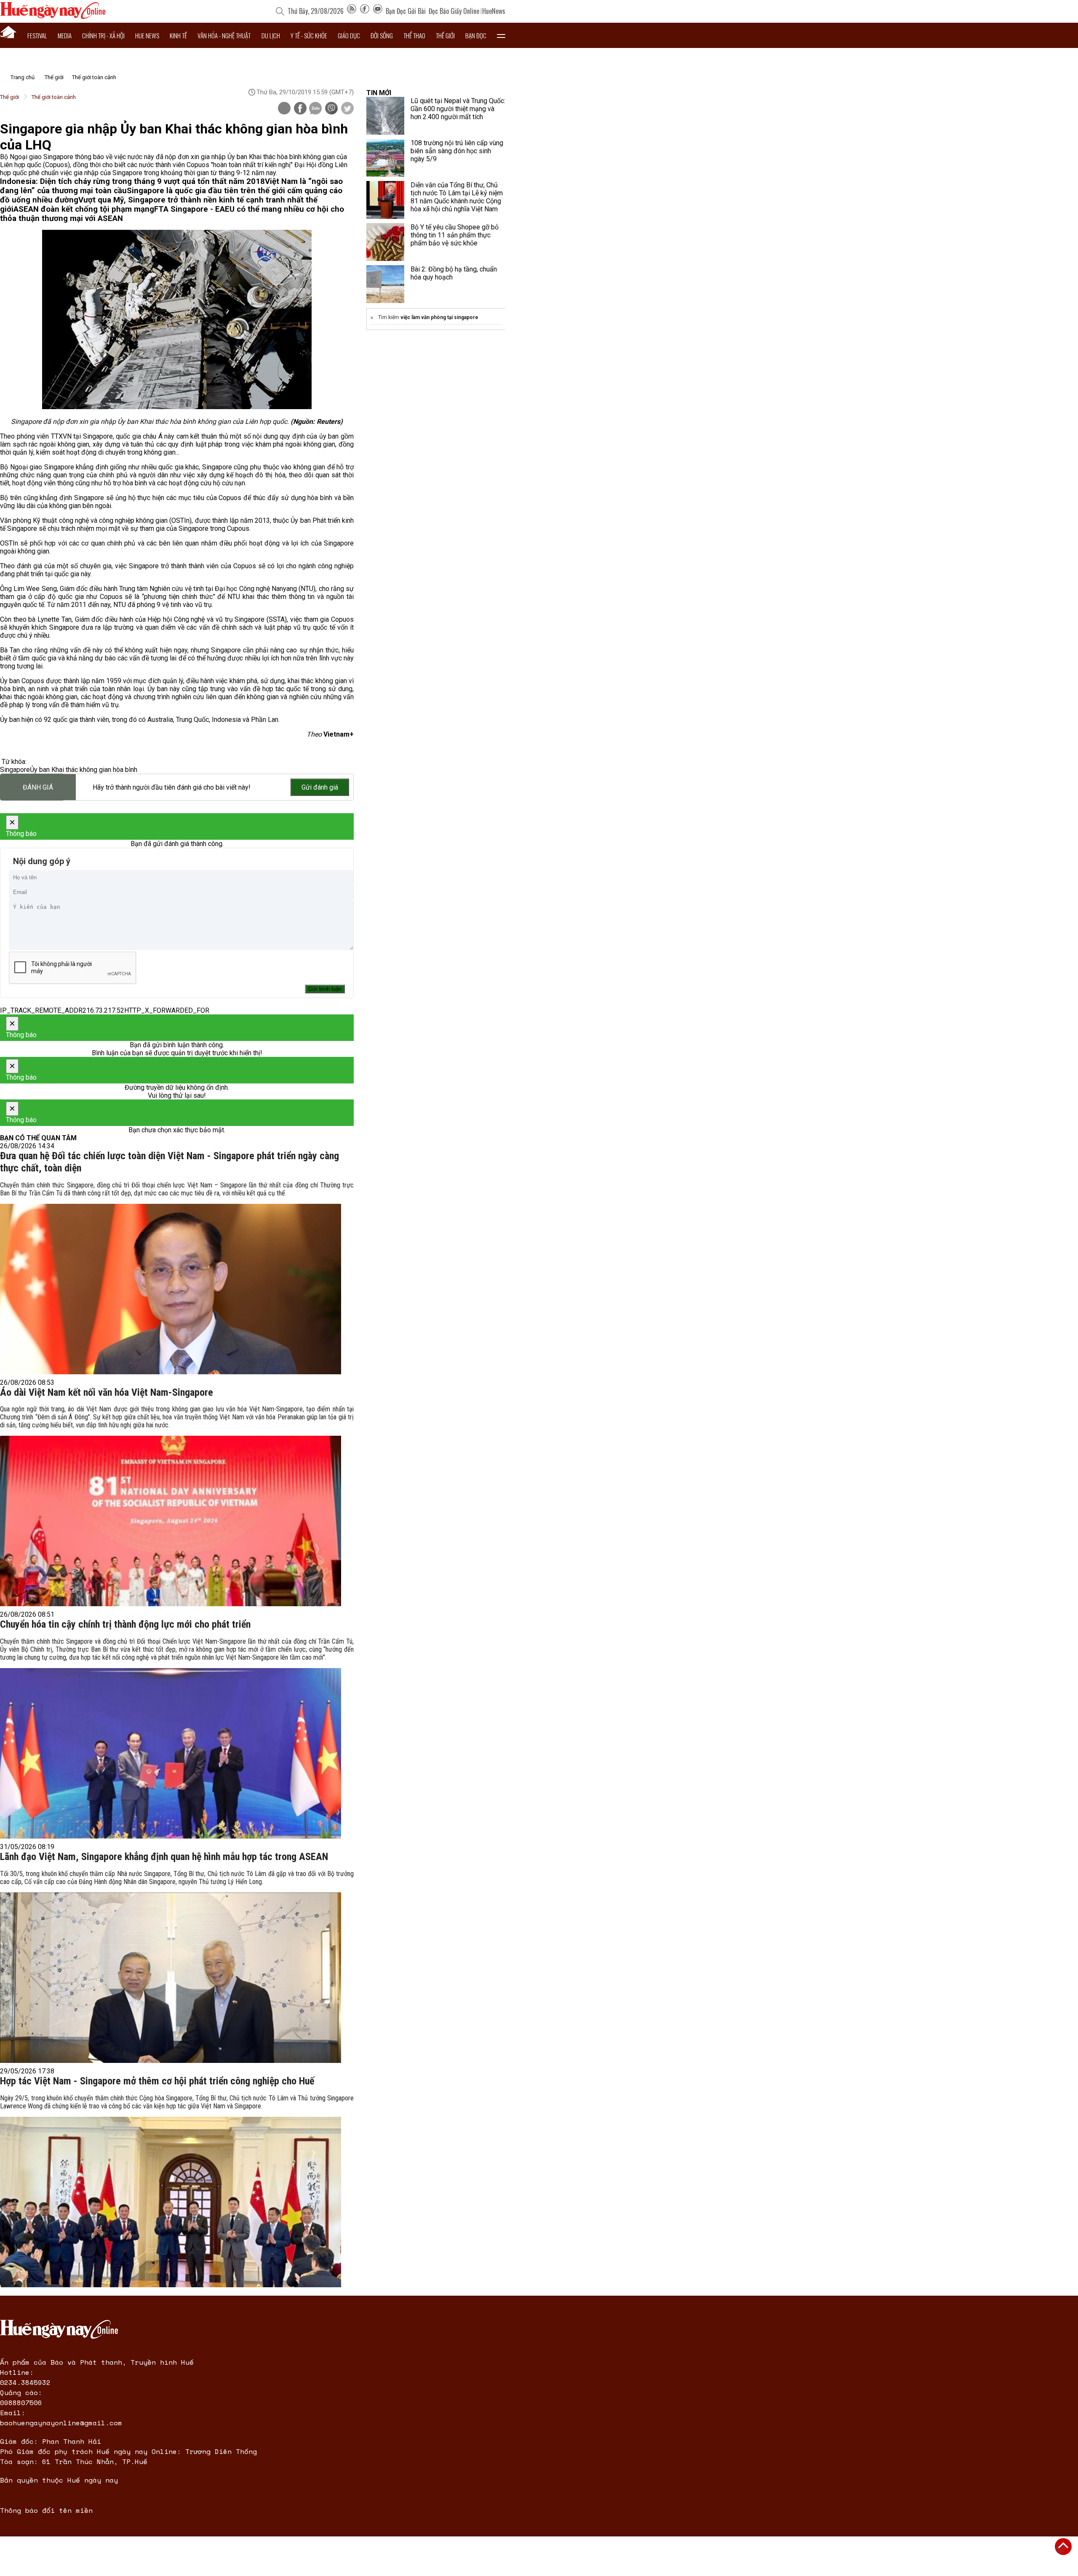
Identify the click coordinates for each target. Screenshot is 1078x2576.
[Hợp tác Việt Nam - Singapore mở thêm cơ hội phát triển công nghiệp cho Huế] (171, 2202)
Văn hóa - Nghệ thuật (224, 35)
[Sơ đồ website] (352, 11)
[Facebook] (365, 11)
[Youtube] (378, 11)
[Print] (284, 108)
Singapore (15, 770)
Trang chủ (23, 77)
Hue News (147, 35)
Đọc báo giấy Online (454, 11)
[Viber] (331, 109)
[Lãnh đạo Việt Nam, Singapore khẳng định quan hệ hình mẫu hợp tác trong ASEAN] (171, 1978)
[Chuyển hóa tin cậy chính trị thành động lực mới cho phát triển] (171, 1753)
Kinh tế (178, 35)
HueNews (494, 11)
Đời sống (382, 35)
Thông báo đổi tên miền (46, 2510)
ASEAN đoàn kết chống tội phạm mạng (84, 209)
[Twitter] (347, 109)
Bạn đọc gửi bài (406, 11)
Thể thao (414, 35)
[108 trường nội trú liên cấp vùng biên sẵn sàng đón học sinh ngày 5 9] (385, 158)
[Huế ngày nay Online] (53, 17)
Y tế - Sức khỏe (309, 35)
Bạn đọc (476, 35)
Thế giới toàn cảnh (94, 77)
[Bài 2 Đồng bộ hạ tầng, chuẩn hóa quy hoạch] (385, 284)
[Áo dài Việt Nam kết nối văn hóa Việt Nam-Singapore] (171, 1521)
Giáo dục (349, 35)
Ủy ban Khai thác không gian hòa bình (84, 770)
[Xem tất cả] (501, 35)
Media (65, 35)
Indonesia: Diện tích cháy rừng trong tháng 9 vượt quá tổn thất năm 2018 (132, 181)
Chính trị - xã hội (103, 35)
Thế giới (445, 35)
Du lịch (271, 35)
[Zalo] (315, 109)
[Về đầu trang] (1063, 2547)
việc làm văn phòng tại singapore (439, 317)
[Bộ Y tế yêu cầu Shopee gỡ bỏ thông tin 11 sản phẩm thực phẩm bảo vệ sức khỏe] (385, 242)
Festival (37, 35)
